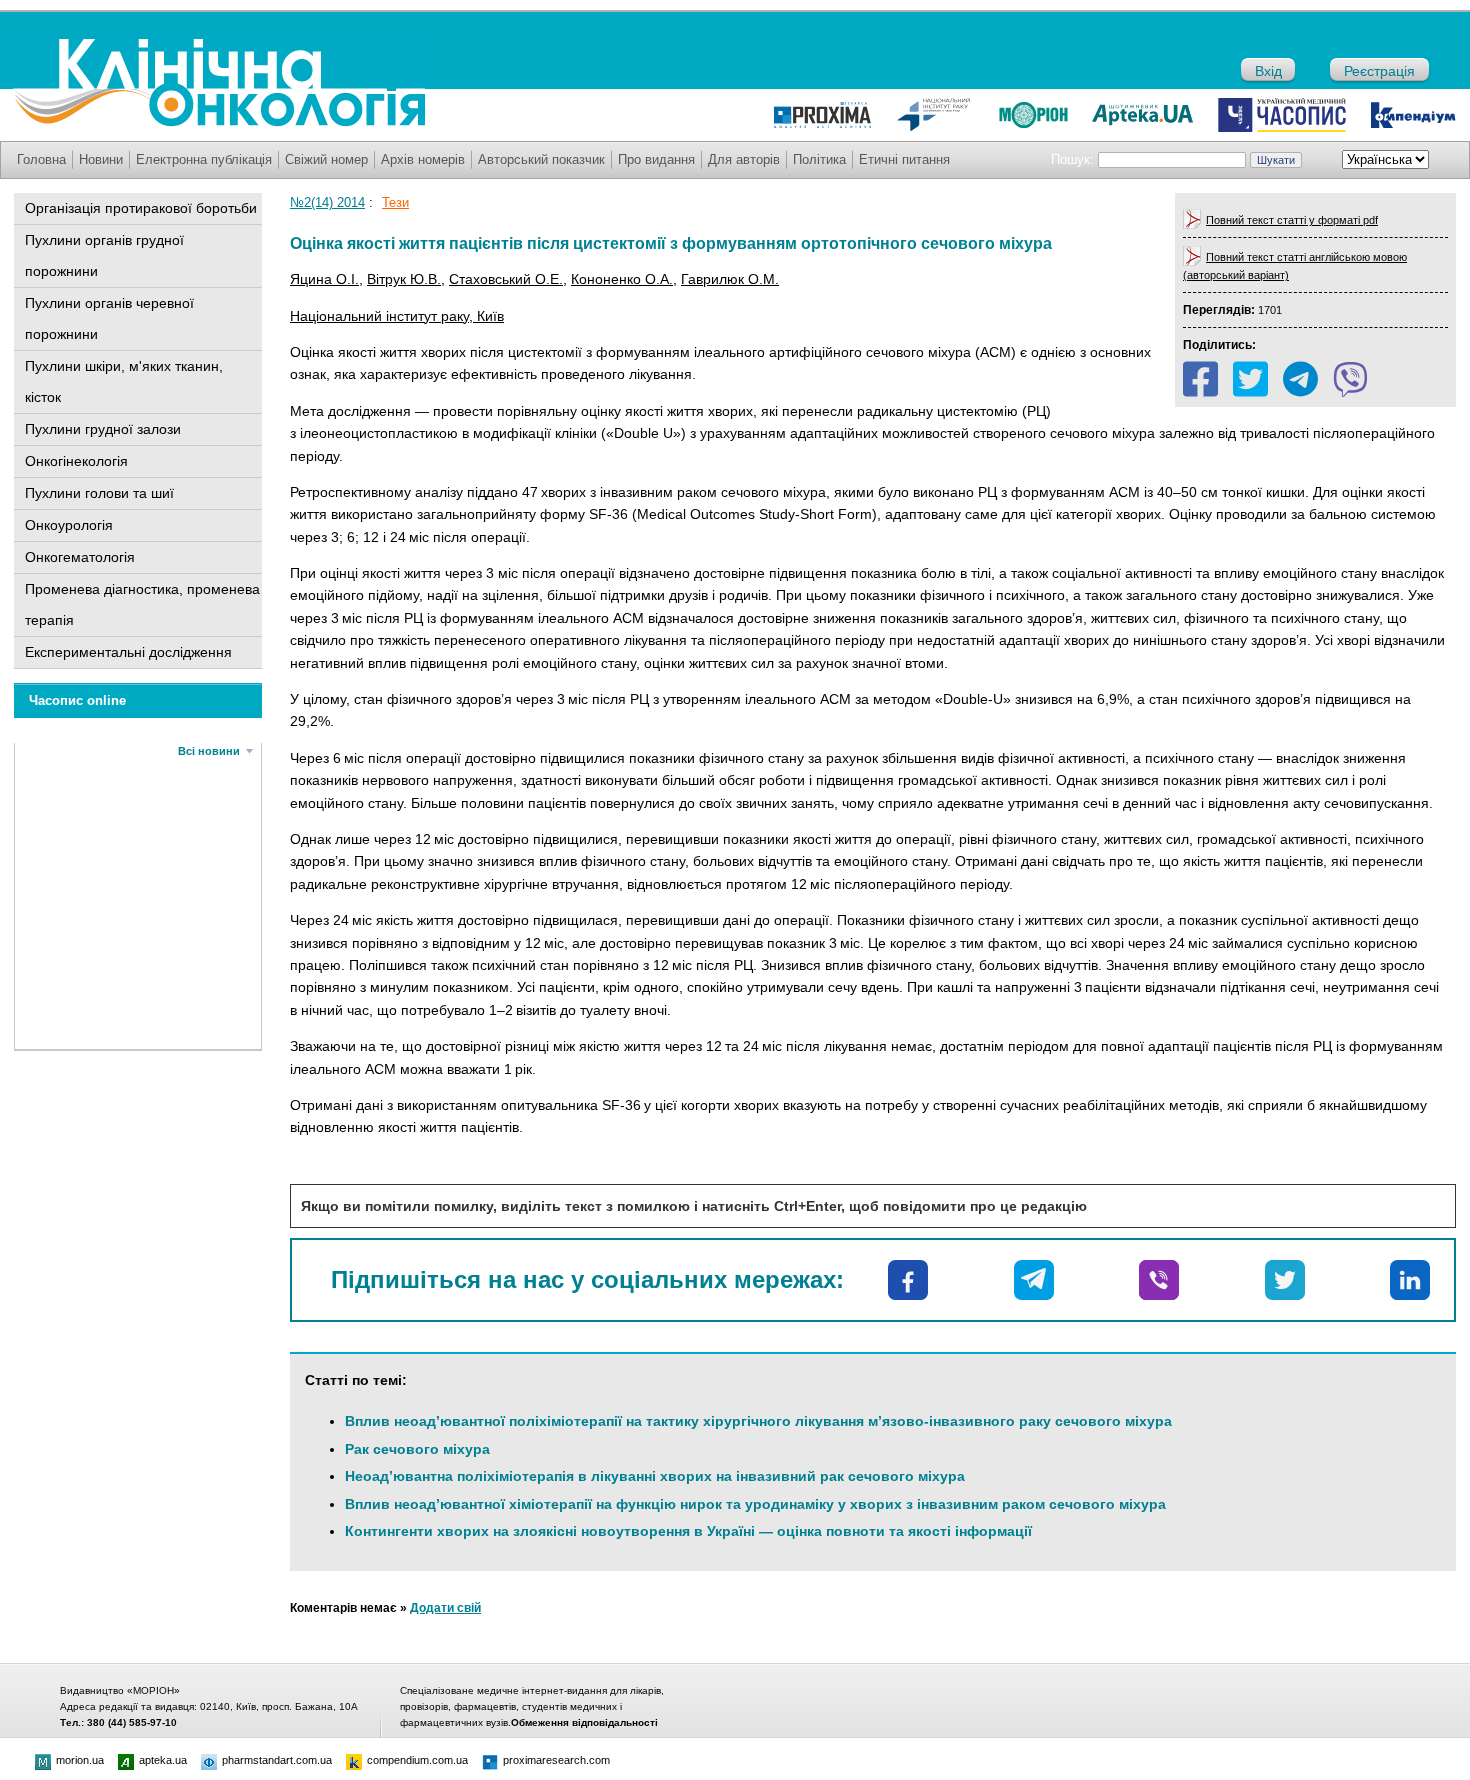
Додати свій (445, 1608)
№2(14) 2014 (327, 202)
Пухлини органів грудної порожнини (104, 255)
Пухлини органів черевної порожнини (109, 318)
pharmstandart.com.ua (277, 1760)
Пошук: (1072, 159)
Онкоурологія (69, 525)
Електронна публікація (204, 159)
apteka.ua (163, 1760)
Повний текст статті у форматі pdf (1292, 220)
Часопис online (77, 700)
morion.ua (80, 1760)
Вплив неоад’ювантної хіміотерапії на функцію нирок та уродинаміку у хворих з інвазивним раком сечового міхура (755, 1504)
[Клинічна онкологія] (219, 122)
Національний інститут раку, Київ (397, 316)
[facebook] (1200, 379)
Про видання (656, 159)
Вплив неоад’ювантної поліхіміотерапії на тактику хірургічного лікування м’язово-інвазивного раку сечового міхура (758, 1421)
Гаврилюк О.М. (730, 279)
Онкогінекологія (76, 461)
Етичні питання (904, 159)
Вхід (1268, 71)
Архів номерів (423, 159)
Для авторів (744, 159)
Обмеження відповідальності (584, 1722)
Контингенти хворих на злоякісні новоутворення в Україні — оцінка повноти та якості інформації (688, 1531)
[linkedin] (1410, 1280)
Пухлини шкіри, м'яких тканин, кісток (124, 381)
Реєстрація (1379, 71)
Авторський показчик (541, 159)
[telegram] (1300, 379)
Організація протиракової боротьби (141, 208)
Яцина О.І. (324, 279)
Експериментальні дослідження (128, 652)
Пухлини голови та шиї (99, 493)
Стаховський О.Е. (506, 279)
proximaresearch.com (556, 1760)
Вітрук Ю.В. (404, 279)
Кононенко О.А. (622, 279)
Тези (395, 202)
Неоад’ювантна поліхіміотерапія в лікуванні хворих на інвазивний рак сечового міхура (655, 1476)
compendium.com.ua (417, 1760)
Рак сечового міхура (417, 1449)
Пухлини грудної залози (103, 429)
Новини (101, 159)
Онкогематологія (80, 557)
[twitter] (1250, 379)
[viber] (1350, 379)
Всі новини (209, 751)
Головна (41, 159)
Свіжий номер (326, 159)
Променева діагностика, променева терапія (142, 604)
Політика (819, 159)
